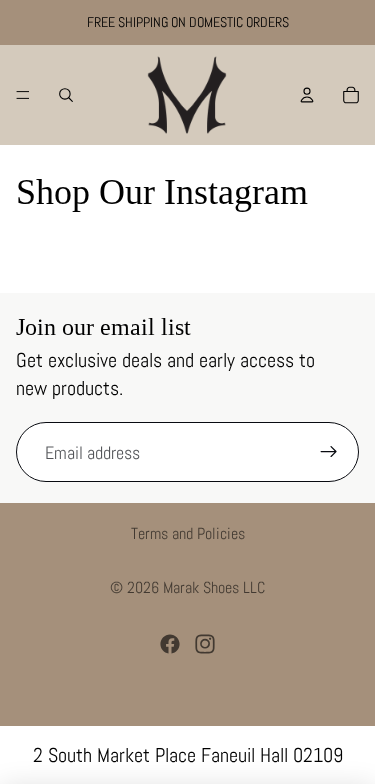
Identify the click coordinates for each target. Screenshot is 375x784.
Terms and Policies (188, 533)
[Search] (66, 95)
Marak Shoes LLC (214, 587)
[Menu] (23, 95)
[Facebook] (170, 644)
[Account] (307, 95)
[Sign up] (329, 452)
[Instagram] (205, 644)
